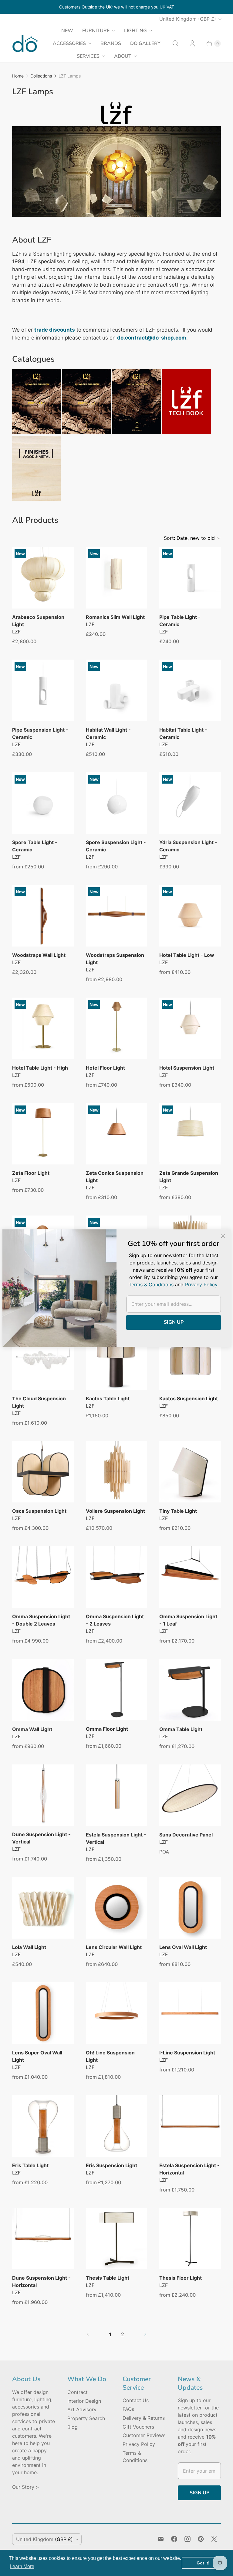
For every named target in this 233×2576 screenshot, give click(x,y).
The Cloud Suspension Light (39, 1402)
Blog (73, 2427)
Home (18, 76)
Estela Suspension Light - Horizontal (189, 2169)
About (123, 56)
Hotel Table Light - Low (187, 955)
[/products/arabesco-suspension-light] (43, 578)
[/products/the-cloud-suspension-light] (43, 1359)
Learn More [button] (22, 2566)
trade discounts (55, 330)
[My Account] (192, 43)
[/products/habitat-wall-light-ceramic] (117, 690)
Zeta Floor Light (31, 1173)
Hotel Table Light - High (40, 1068)
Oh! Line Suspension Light (110, 2056)
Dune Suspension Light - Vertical (41, 1838)
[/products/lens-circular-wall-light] (117, 1908)
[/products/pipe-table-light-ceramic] (190, 578)
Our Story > (26, 2487)
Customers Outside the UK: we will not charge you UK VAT (117, 7)
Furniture (96, 31)
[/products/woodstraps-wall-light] (43, 916)
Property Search (86, 2418)
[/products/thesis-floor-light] (190, 2239)
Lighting (135, 31)
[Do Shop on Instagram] (187, 2539)
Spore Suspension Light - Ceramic (116, 846)
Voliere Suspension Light (115, 1511)
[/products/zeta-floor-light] (43, 1134)
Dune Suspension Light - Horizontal (41, 2281)
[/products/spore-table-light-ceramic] (43, 803)
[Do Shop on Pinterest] (201, 2539)
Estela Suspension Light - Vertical (116, 1838)
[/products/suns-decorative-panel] (190, 1795)
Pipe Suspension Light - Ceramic (40, 733)
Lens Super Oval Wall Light (37, 2056)
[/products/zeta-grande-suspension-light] (190, 1134)
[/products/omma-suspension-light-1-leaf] (190, 1577)
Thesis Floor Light (181, 2278)
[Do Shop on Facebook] (174, 2539)
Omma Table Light (181, 1729)
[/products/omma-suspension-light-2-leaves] (117, 1577)
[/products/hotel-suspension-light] (190, 1028)
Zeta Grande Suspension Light (189, 1177)
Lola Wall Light (29, 1947)
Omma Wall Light (32, 1729)
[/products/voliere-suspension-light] (117, 1472)
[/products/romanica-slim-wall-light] (117, 578)
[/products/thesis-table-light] (117, 2239)
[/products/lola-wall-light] (43, 1908)
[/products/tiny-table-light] (190, 1472)
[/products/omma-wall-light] (43, 1690)
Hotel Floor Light (105, 1068)
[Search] (175, 43)
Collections (41, 76)
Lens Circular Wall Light (114, 1947)
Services (88, 56)
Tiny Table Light (178, 1511)
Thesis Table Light (108, 2278)
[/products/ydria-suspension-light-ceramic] (190, 803)
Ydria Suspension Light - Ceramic (188, 846)
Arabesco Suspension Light (38, 621)
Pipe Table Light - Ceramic (180, 621)
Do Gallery (145, 43)
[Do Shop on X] (214, 2539)
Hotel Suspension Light (187, 1068)
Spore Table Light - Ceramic (35, 846)
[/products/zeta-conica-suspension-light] (117, 1134)
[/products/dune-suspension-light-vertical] (43, 1795)
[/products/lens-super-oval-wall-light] (43, 2013)
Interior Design (84, 2401)
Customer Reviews (144, 2435)
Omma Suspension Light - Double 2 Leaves (41, 1620)
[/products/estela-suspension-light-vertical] (117, 1795)
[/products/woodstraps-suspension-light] (117, 916)
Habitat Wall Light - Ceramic (108, 733)
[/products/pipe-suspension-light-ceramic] (43, 690)
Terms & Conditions (151, 1285)
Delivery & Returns (144, 2418)
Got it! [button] (203, 2563)
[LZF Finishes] (36, 499)
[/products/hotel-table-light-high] (43, 1028)
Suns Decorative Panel (186, 1835)
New (67, 31)
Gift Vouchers (138, 2427)
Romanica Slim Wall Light (115, 617)
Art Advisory (82, 2409)
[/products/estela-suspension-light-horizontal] (190, 2126)
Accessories (69, 43)
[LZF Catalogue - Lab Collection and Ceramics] (137, 433)
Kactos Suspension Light (189, 1398)
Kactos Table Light (108, 1398)
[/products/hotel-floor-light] (117, 1028)
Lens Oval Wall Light (183, 1947)
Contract (78, 2392)
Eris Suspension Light (111, 2165)
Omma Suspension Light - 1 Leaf (188, 1620)
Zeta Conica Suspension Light (115, 1177)
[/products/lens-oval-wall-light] (190, 1908)
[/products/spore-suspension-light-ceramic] (117, 803)
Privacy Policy (139, 2444)
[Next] (211, 174)
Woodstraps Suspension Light (115, 959)
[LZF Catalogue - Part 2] (86, 433)
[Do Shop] (25, 44)
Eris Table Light (30, 2165)
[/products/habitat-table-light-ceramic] (190, 690)
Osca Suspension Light (39, 1511)
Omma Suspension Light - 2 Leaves (115, 1620)
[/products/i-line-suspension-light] (190, 2013)
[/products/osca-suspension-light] (43, 1472)
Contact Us (136, 2400)
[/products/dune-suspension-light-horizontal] (43, 2239)
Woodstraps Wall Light (39, 955)
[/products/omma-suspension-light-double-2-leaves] (43, 1577)
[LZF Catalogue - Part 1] (36, 433)
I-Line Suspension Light (187, 2053)
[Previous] (22, 174)
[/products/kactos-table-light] (117, 1359)
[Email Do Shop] (161, 2539)
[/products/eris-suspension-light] (117, 2126)
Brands (111, 43)
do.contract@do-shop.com (152, 338)
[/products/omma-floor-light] (117, 1690)
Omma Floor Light (107, 1729)
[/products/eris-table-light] (43, 2126)
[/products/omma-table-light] (190, 1690)
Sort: (189, 538)
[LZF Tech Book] (187, 433)
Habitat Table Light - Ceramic (183, 733)
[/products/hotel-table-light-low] (190, 916)
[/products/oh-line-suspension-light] (117, 2013)
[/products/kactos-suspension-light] (190, 1359)
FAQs (128, 2409)
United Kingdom (188, 19)
